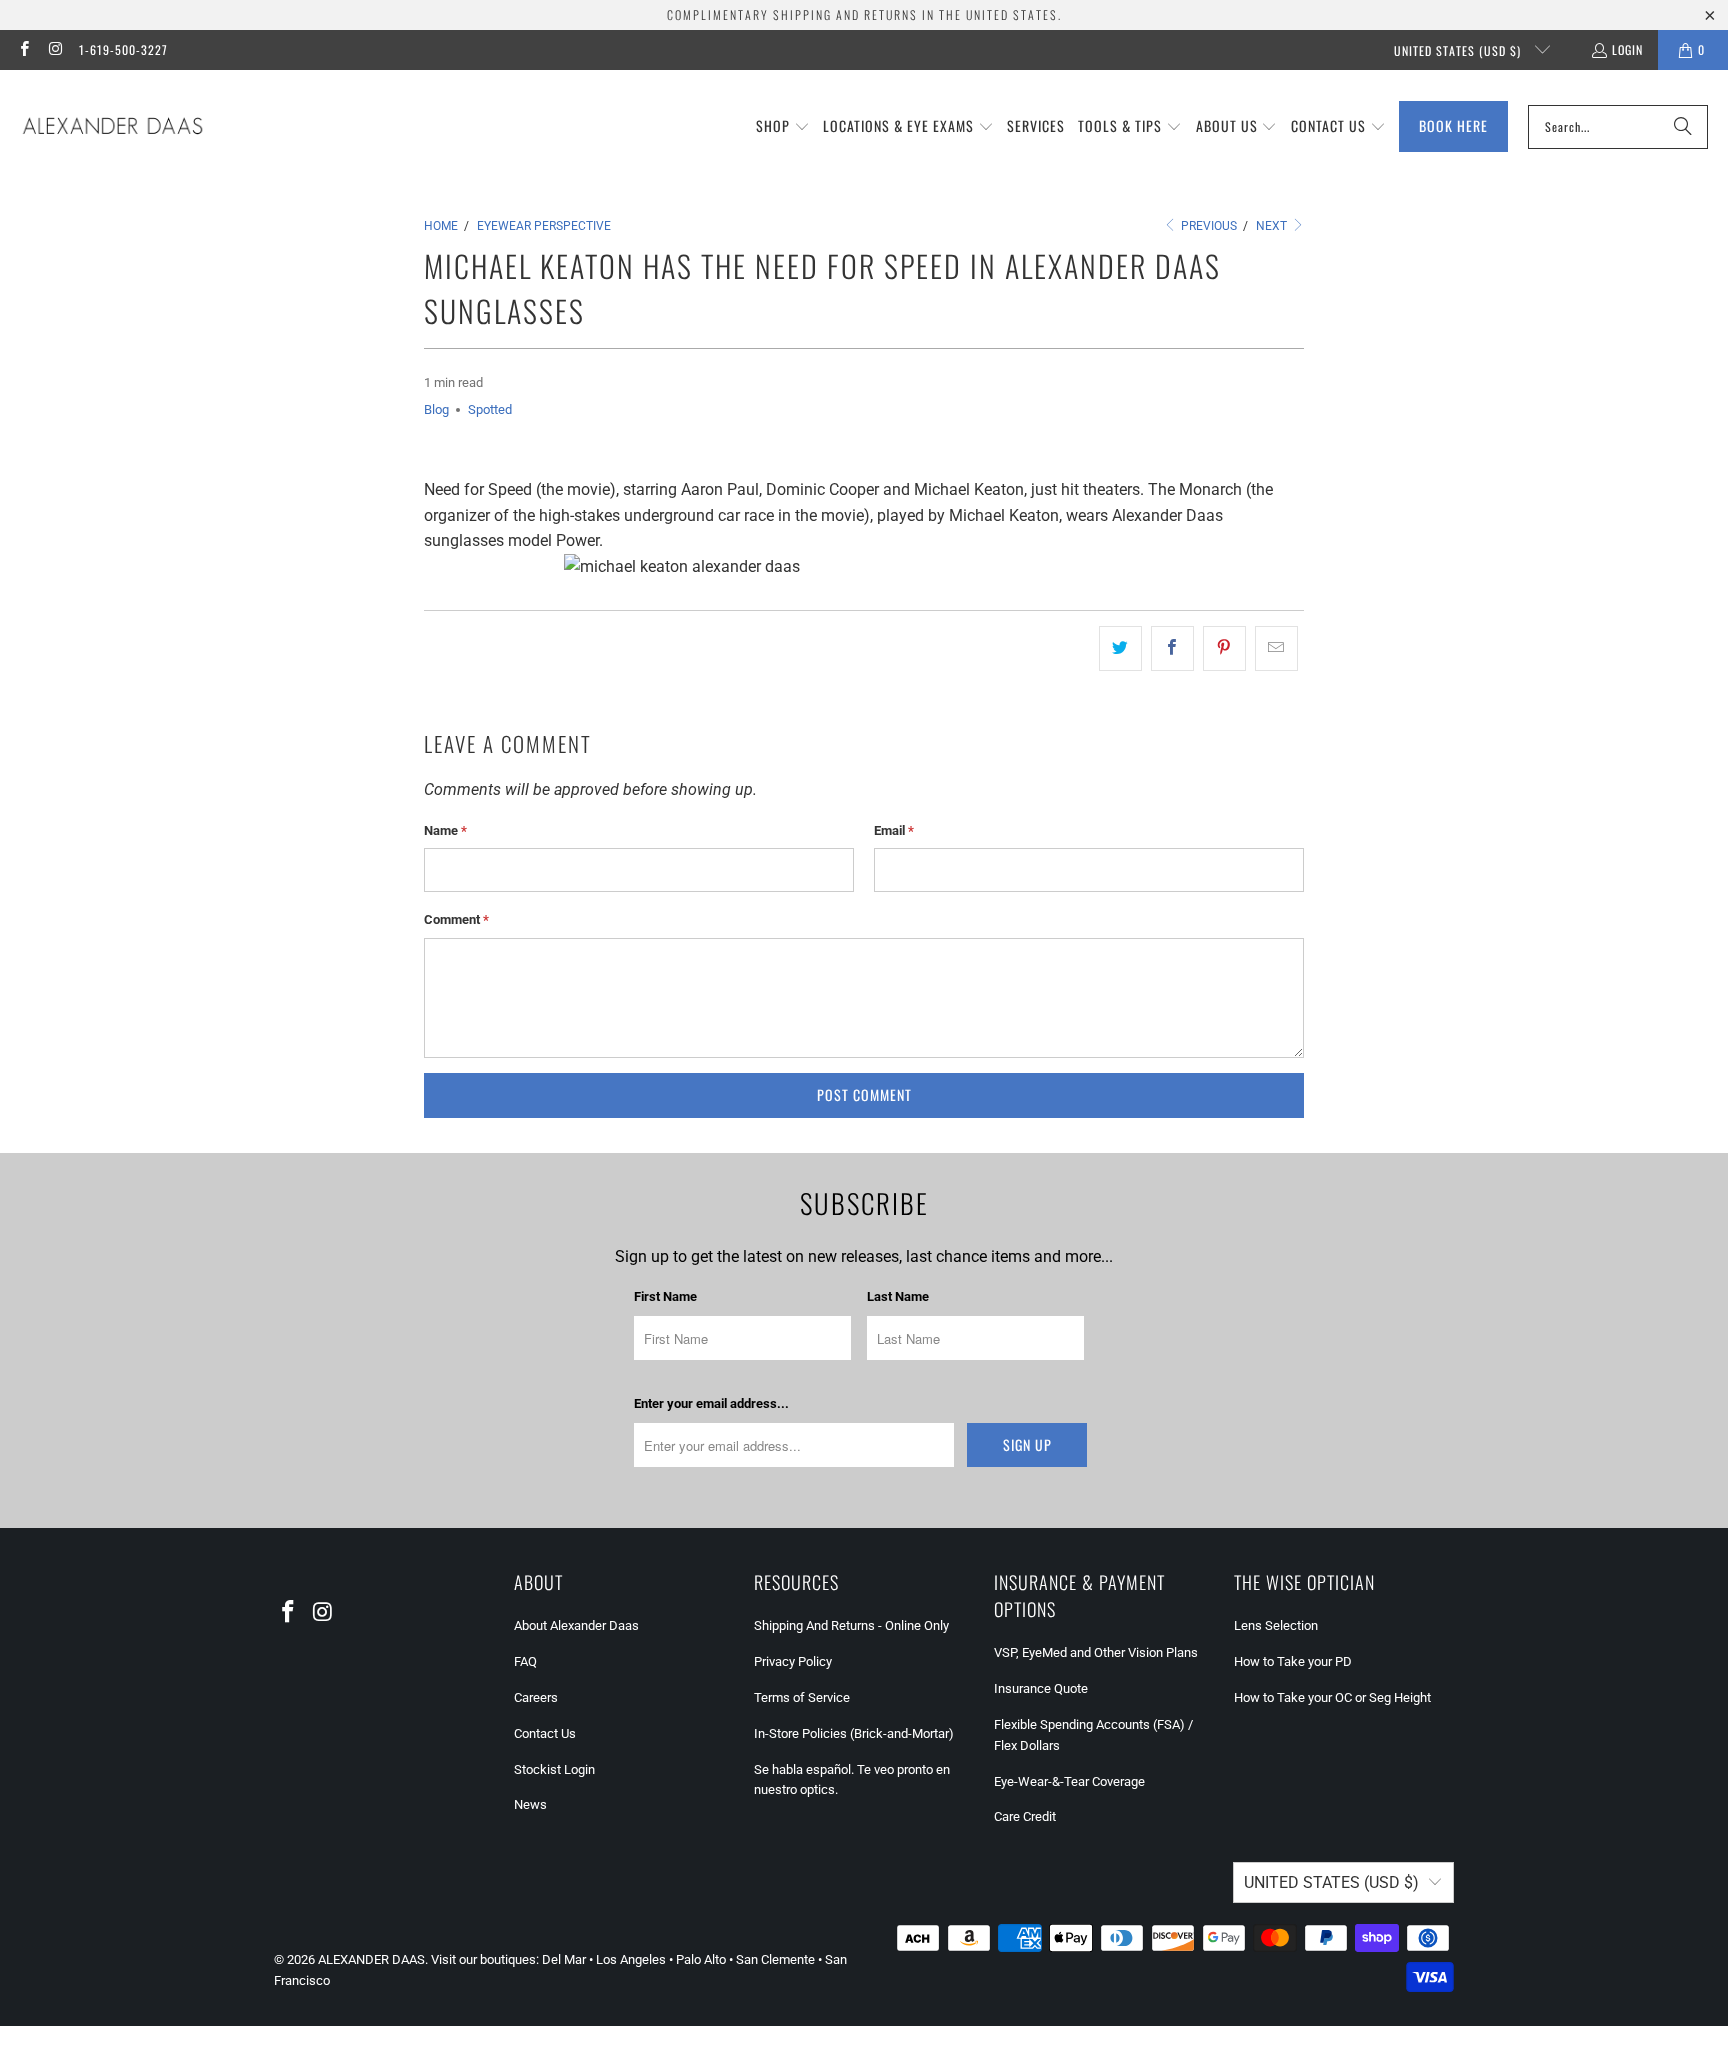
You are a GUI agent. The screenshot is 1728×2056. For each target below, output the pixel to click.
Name (445, 830)
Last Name (898, 1296)
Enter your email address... (711, 1403)
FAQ (525, 1661)
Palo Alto (701, 1959)
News (530, 1804)
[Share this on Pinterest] (1224, 649)
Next (1273, 226)
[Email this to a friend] (1276, 649)
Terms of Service (802, 1697)
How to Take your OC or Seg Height (1332, 1697)
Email (894, 830)
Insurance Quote (1041, 1688)
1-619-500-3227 (123, 49)
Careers (536, 1697)
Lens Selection (1276, 1625)
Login (1627, 49)
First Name (665, 1296)
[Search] (1683, 127)
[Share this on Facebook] (1172, 649)
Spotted (490, 409)
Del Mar (564, 1959)
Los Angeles (631, 1959)
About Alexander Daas (576, 1625)
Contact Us (545, 1733)
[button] (783, 127)
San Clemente (775, 1959)
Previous (1207, 226)
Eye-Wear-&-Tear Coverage (1069, 1781)
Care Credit (1025, 1816)
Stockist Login (554, 1769)
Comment (456, 919)
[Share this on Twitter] (1120, 649)
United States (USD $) (1459, 50)
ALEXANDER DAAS (371, 1959)
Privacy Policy (793, 1661)
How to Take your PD (1293, 1661)
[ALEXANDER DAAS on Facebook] (23, 49)
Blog (436, 409)
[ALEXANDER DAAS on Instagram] (54, 49)
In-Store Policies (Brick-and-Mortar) (854, 1733)
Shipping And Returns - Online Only (851, 1625)
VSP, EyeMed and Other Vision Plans (1096, 1652)
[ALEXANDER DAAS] (112, 127)
